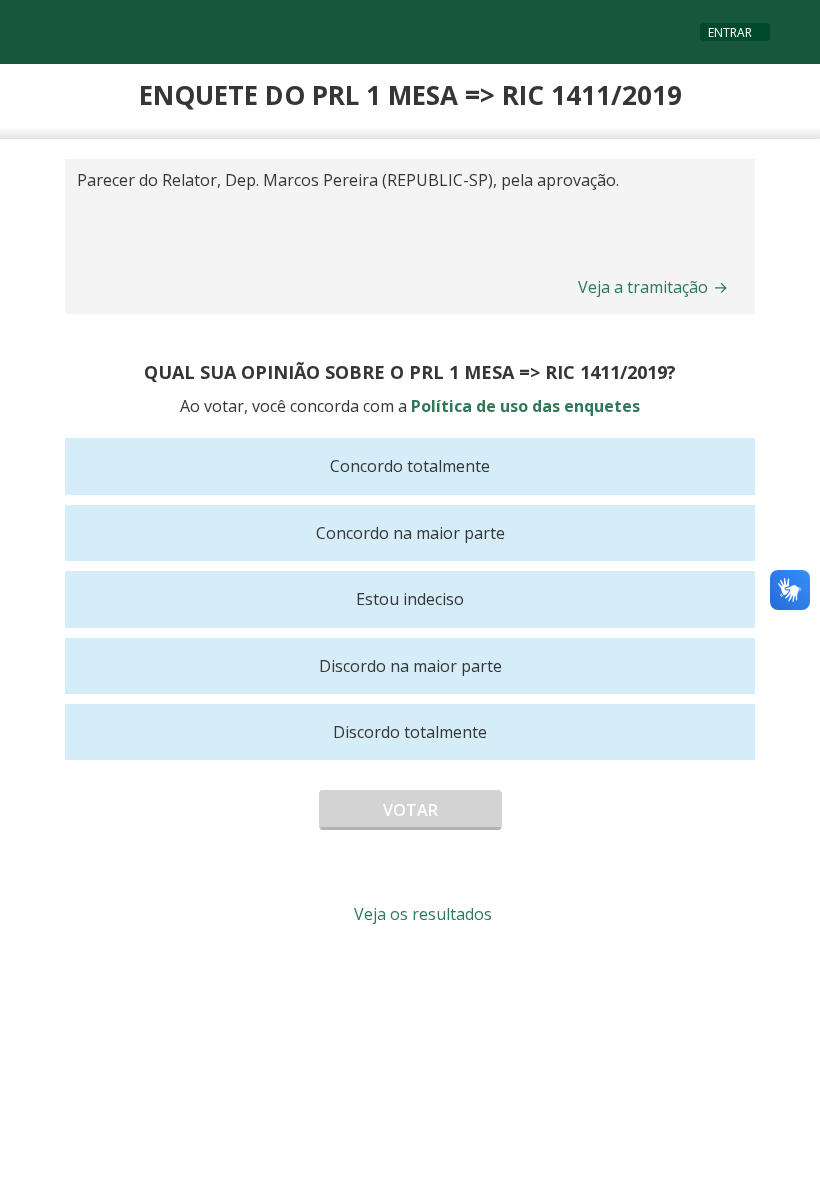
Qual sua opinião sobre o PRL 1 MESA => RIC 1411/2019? (410, 372)
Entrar (730, 32)
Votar (410, 810)
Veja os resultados (421, 914)
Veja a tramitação (653, 287)
